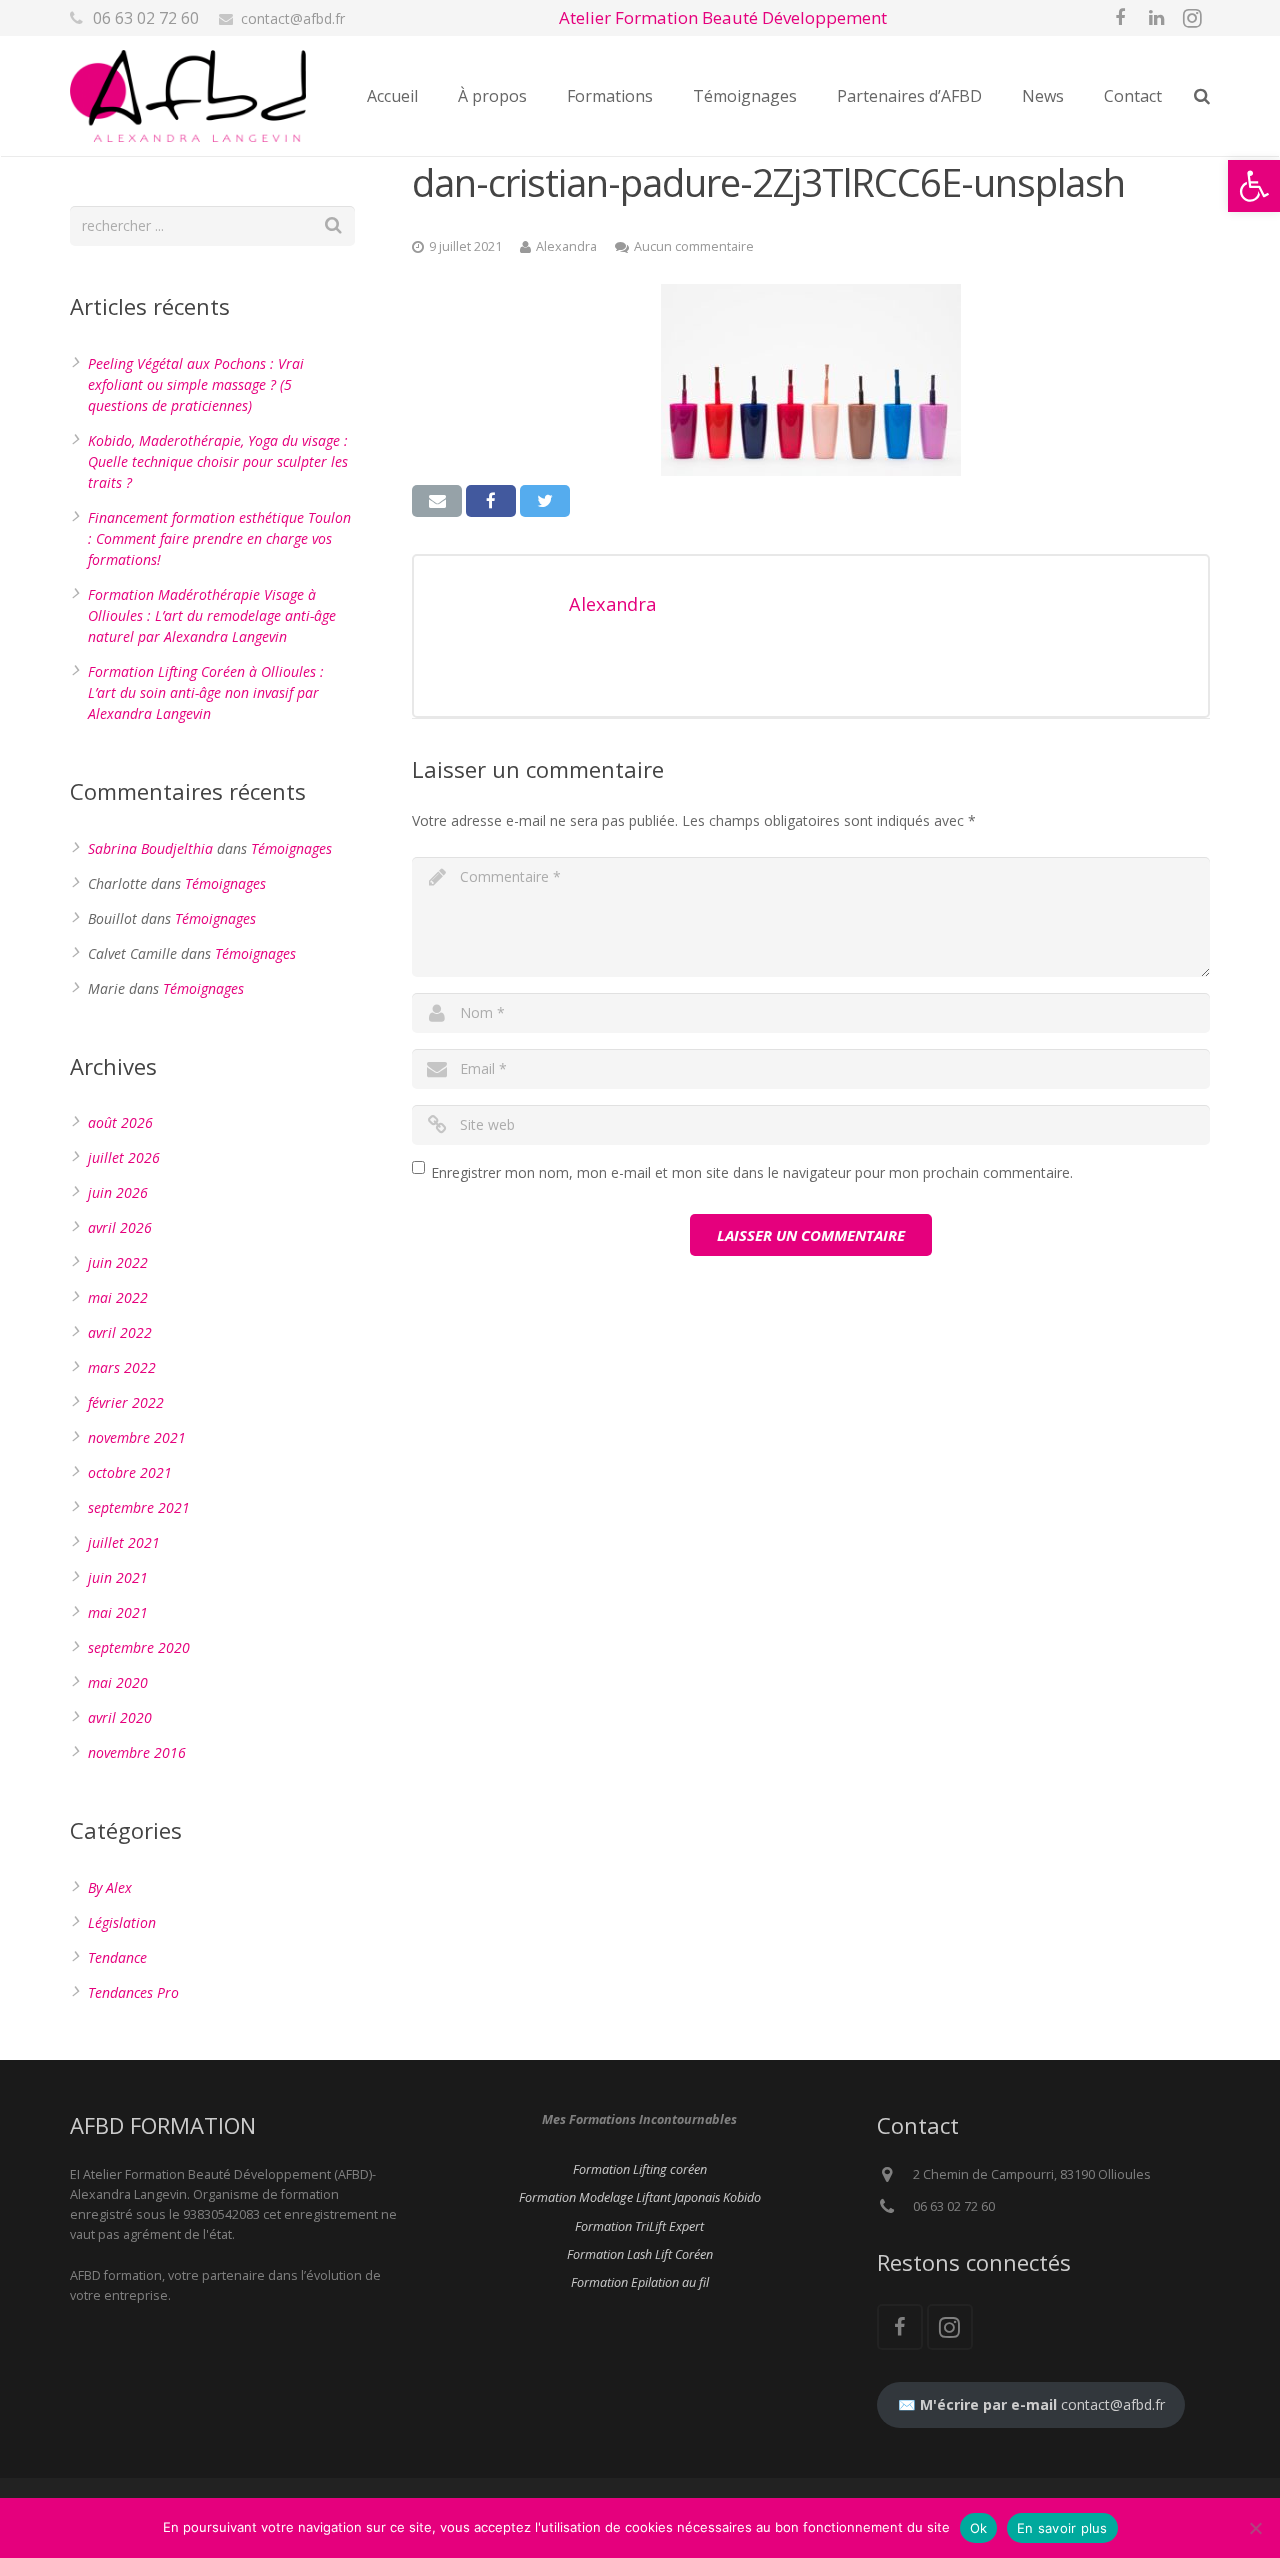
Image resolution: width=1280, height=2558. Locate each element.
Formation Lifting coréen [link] (640, 2169)
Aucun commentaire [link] (694, 246)
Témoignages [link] (291, 848)
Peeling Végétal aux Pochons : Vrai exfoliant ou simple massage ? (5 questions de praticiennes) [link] (196, 384)
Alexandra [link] (566, 246)
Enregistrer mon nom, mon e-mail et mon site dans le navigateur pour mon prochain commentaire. (752, 1172)
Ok (979, 2528)
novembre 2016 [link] (137, 1752)
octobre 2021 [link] (130, 1472)
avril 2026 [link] (120, 1227)
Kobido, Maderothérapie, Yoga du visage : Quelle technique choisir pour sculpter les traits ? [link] (218, 461)
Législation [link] (122, 1922)
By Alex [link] (110, 1887)
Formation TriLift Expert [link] (639, 2226)
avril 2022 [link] (120, 1332)
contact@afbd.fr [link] (293, 18)
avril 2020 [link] (120, 1717)
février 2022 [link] (126, 1402)
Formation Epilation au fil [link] (640, 2282)
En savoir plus (1062, 2528)
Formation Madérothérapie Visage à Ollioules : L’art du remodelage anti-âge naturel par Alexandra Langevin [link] (212, 615)
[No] (1255, 2528)
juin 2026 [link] (118, 1192)
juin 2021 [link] (118, 1577)
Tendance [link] (117, 1957)
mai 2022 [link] (118, 1297)
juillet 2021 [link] (124, 1542)
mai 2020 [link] (118, 1682)
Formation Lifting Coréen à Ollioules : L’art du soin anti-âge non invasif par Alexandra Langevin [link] (206, 692)
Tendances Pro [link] (133, 1992)
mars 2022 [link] (122, 1367)
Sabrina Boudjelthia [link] (150, 848)
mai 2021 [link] (118, 1612)
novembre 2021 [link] (137, 1437)
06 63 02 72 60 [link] (146, 18)
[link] (1254, 186)
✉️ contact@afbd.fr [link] (1031, 2404)
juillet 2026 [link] (124, 1157)
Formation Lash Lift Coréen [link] (640, 2254)
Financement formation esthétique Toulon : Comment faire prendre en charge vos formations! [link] (219, 538)
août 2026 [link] (120, 1122)
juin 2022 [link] (118, 1262)
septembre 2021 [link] (139, 1507)
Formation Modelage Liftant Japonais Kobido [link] (640, 2197)
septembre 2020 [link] (139, 1647)
